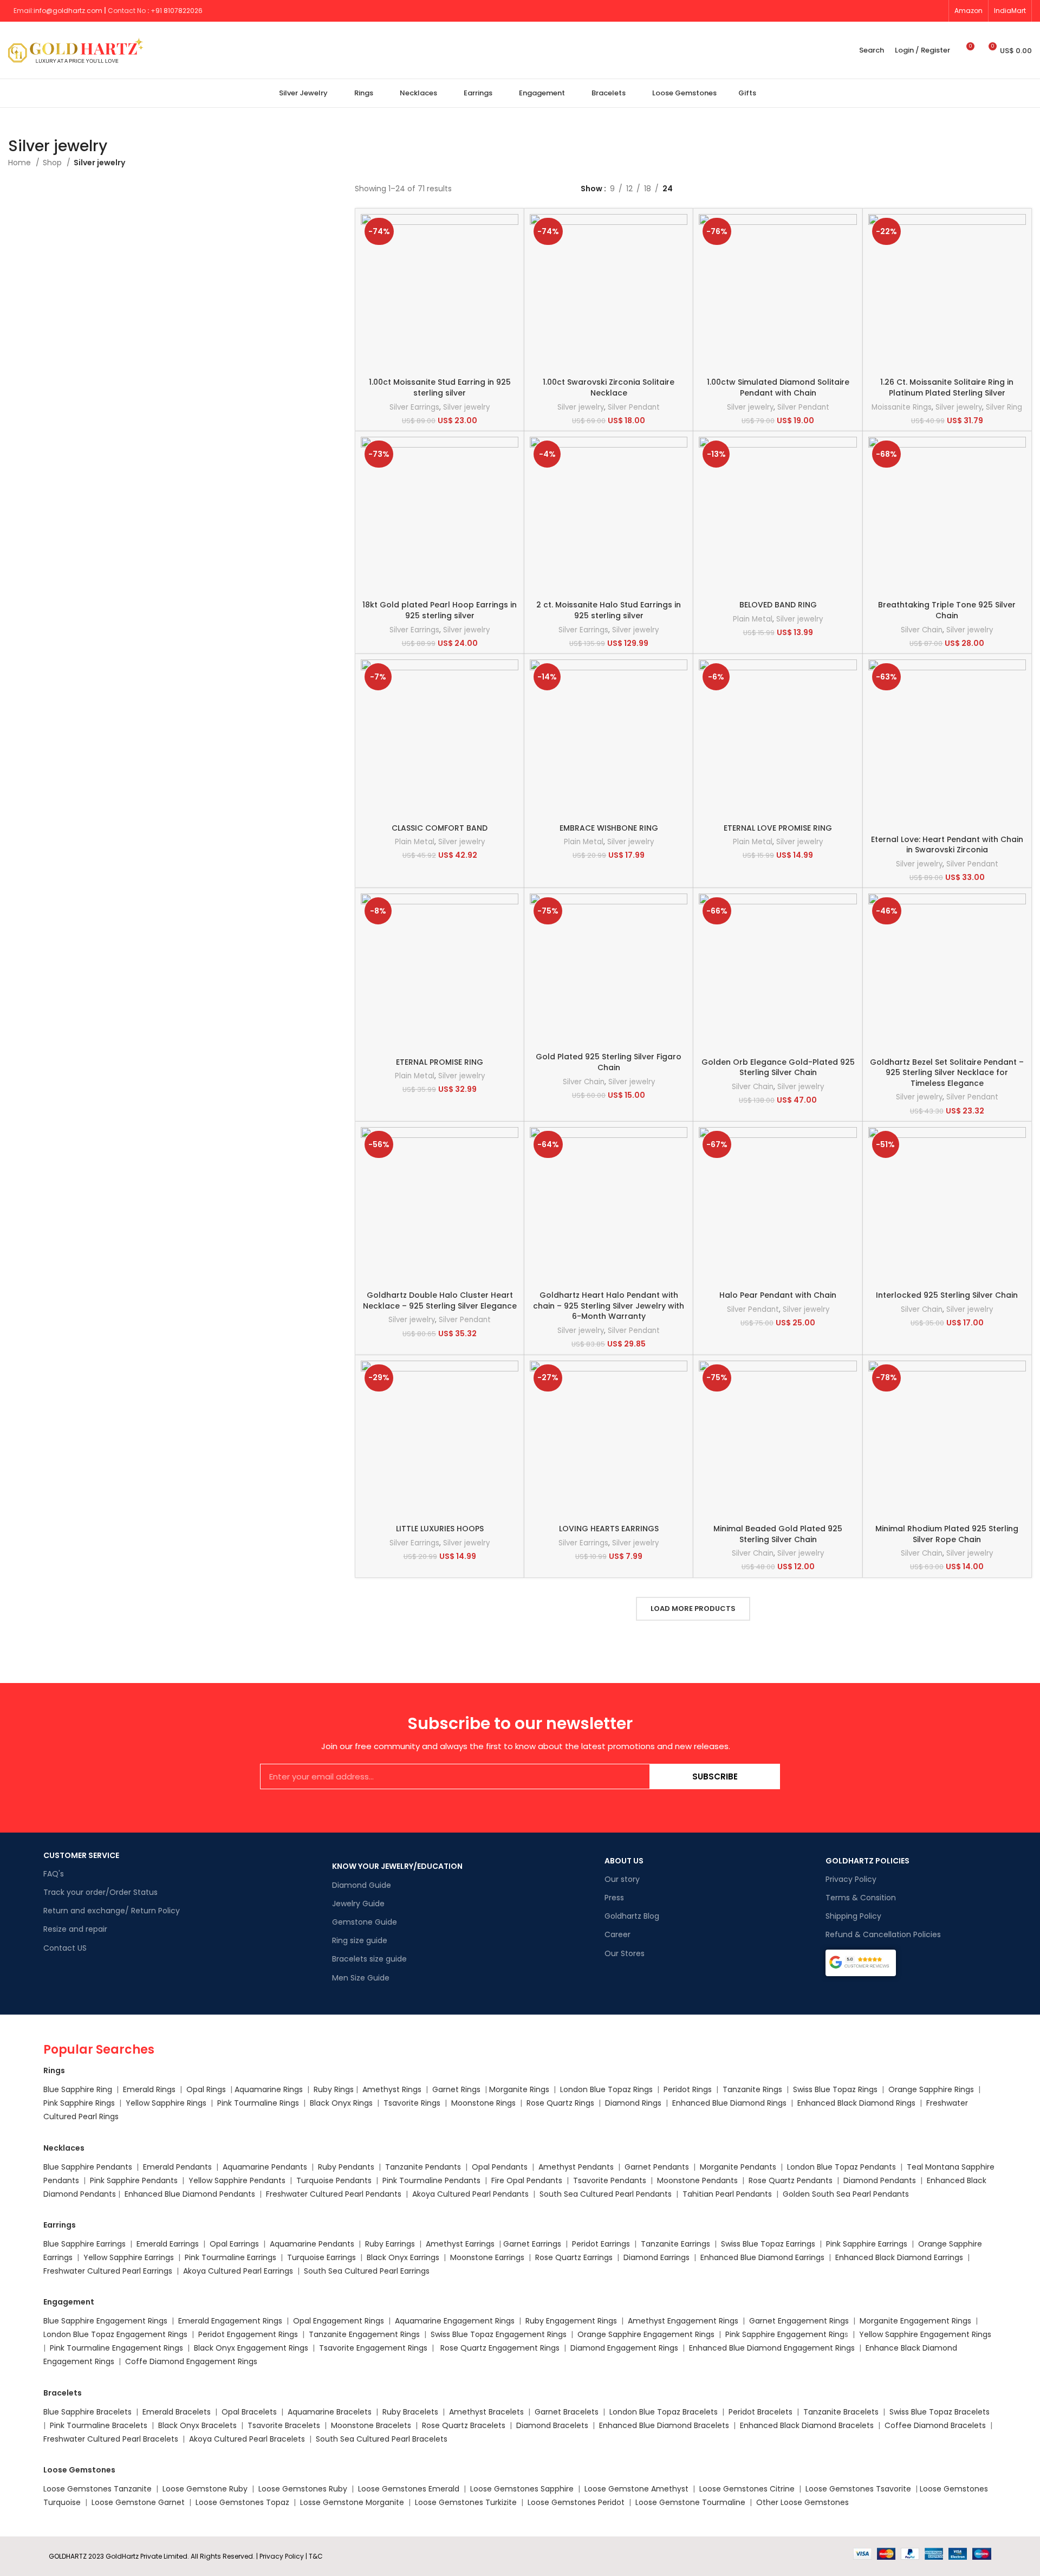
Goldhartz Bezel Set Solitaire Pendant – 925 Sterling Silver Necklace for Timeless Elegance (947, 1073)
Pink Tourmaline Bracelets (99, 2425)
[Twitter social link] (875, 11)
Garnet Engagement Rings (799, 2321)
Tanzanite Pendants (423, 2167)
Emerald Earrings (168, 2244)
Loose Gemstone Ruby (205, 2489)
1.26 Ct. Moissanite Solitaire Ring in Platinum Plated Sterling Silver (947, 387)
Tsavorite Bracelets (284, 2425)
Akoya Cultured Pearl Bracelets (247, 2439)
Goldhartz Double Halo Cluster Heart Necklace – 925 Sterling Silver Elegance (440, 1300)
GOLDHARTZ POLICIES (867, 1861)
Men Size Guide (361, 1978)
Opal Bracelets (249, 2412)
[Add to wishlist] (510, 280)
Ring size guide (360, 1940)
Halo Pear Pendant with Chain (778, 1295)
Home (21, 163)
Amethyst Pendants (576, 2167)
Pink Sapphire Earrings (867, 2244)
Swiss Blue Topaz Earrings (768, 2244)
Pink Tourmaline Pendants (431, 2180)
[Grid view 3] (620, 201)
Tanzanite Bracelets (841, 2412)
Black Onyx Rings (341, 2103)
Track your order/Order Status (100, 1892)
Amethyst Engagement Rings (683, 2321)
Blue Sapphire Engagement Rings (105, 2321)
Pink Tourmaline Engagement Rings (116, 2348)
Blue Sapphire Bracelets (87, 2412)
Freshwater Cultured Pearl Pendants (334, 2194)
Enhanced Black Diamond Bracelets (806, 2425)
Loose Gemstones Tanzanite (97, 2489)
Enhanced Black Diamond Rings (856, 2103)
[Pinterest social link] (912, 11)
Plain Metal (753, 619)
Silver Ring (1004, 407)
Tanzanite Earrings (675, 2244)
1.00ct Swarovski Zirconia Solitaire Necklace (609, 387)
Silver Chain (922, 630)
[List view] (586, 201)
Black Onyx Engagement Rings (251, 2348)
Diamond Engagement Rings (623, 2348)
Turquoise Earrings (321, 2257)
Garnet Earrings (532, 2244)
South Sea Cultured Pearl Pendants (606, 2194)
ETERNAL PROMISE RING (440, 1062)
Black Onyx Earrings (403, 2257)
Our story (622, 1879)
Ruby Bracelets (410, 2412)
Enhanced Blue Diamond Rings (729, 2103)
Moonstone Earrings (487, 2257)
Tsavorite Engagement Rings (373, 2348)
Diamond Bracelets (552, 2425)
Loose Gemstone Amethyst (636, 2489)
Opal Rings (206, 2089)
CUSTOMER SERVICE (81, 1855)
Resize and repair (75, 1929)
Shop (53, 163)
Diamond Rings (633, 2103)
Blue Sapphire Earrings (84, 2244)
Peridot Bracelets (760, 2412)
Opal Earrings (234, 2244)
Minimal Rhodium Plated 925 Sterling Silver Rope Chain (947, 1534)
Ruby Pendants (346, 2167)
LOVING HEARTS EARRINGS (609, 1529)
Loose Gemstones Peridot (576, 2502)
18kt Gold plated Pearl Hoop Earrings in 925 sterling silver (440, 610)
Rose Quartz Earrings (574, 2257)
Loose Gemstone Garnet (138, 2502)
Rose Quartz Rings (560, 2103)
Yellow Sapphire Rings (166, 2103)
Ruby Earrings (390, 2244)
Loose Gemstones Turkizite (466, 2502)
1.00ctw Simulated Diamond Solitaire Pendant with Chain (778, 387)
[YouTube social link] (899, 11)
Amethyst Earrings (460, 2244)
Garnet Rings (456, 2089)
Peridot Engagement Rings (248, 2334)
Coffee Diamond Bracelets (935, 2425)
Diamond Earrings (656, 2257)
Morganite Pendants (738, 2167)
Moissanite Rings (902, 407)
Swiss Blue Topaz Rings (836, 2089)
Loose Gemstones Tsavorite (858, 2489)
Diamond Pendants (880, 2180)
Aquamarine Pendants (265, 2167)
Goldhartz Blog (632, 1916)
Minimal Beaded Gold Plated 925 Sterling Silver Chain (778, 1534)
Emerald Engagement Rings (230, 2321)
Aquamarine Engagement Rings (455, 2321)
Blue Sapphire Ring (78, 2089)
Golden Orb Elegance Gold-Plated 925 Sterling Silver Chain (778, 1067)
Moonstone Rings (483, 2103)
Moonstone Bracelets (371, 2425)
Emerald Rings (149, 2089)
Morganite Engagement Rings (915, 2321)
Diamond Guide (362, 1885)
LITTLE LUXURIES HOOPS (440, 1529)
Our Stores (625, 1953)
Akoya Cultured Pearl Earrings (238, 2271)
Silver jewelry (466, 407)
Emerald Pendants (177, 2167)
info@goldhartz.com (68, 11)
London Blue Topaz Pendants (841, 2167)
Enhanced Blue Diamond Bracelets (664, 2425)
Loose (931, 2489)
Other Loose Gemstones (802, 2502)
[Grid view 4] (637, 201)
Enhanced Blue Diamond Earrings (762, 2257)
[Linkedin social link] (924, 11)
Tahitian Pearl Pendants (727, 2194)
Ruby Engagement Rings (571, 2321)
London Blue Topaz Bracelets (664, 2412)
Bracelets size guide (369, 1959)
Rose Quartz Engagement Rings (500, 2348)
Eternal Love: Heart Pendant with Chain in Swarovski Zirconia (947, 845)
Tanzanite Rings (753, 2089)
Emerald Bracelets (178, 2412)
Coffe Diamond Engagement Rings (191, 2361)
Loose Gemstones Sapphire (522, 2489)
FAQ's (54, 1874)
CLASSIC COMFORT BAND (440, 828)
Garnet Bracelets (567, 2412)
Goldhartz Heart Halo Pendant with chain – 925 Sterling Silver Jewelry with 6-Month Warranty (609, 1306)
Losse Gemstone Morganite (352, 2502)
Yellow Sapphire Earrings (129, 2257)
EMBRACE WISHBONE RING (609, 828)
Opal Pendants (500, 2167)
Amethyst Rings (392, 2089)
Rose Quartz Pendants (791, 2180)
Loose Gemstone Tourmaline (690, 2502)
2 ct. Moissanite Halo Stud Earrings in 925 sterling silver (609, 610)
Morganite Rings (519, 2089)
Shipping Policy (853, 1916)
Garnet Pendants (657, 2167)
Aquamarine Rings (269, 2089)
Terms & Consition (861, 1898)
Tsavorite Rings (412, 2103)
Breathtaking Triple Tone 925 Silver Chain (947, 610)
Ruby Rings (334, 2089)
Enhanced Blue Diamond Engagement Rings (772, 2348)
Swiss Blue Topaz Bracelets (940, 2412)
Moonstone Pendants (698, 2180)
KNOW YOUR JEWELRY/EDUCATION (397, 1866)
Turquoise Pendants (334, 2180)
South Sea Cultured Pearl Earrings (367, 2271)
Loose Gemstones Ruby (303, 2489)
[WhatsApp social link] (937, 11)
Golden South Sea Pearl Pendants (846, 2194)
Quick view (510, 256)
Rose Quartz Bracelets (464, 2425)
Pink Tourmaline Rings (258, 2103)
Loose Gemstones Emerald (409, 2489)
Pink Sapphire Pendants (134, 2180)
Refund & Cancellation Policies (883, 1934)
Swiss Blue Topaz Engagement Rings (499, 2334)
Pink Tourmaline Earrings (230, 2257)
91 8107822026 (179, 11)
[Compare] (510, 232)
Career (617, 1934)
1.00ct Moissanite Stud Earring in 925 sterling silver (440, 387)
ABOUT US (624, 1861)
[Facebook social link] (862, 11)
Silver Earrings (414, 407)
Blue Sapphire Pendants (88, 2167)
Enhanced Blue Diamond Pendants (190, 2194)
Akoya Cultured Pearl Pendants (469, 2194)
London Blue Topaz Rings (605, 2089)
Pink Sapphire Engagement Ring (785, 2334)
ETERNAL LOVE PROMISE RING (778, 828)
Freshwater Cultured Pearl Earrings (108, 2271)
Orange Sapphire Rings (931, 2089)
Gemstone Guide (365, 1922)
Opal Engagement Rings (339, 2321)
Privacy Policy (851, 1879)
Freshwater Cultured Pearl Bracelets (111, 2439)
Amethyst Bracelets (486, 2412)
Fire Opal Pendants (528, 2180)
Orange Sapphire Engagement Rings (646, 2334)
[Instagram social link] (887, 11)
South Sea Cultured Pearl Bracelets (383, 2439)
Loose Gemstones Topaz (242, 2502)
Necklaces (64, 2148)
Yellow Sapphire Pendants (237, 2180)
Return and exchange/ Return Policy (112, 1911)
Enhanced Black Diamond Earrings (899, 2257)
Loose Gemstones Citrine (747, 2489)
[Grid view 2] (603, 201)
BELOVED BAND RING (778, 605)
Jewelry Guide (358, 1904)
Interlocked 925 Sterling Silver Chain (947, 1295)
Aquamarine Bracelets (330, 2412)
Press (614, 1898)
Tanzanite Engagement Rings (364, 2334)
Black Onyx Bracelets (197, 2425)
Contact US (65, 1948)
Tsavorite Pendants (610, 2180)
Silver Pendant (634, 407)
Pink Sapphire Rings (79, 2103)
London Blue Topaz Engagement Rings (115, 2334)
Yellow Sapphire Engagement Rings (925, 2334)
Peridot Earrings (601, 2244)
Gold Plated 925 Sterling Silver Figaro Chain (609, 1062)
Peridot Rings (688, 2089)
